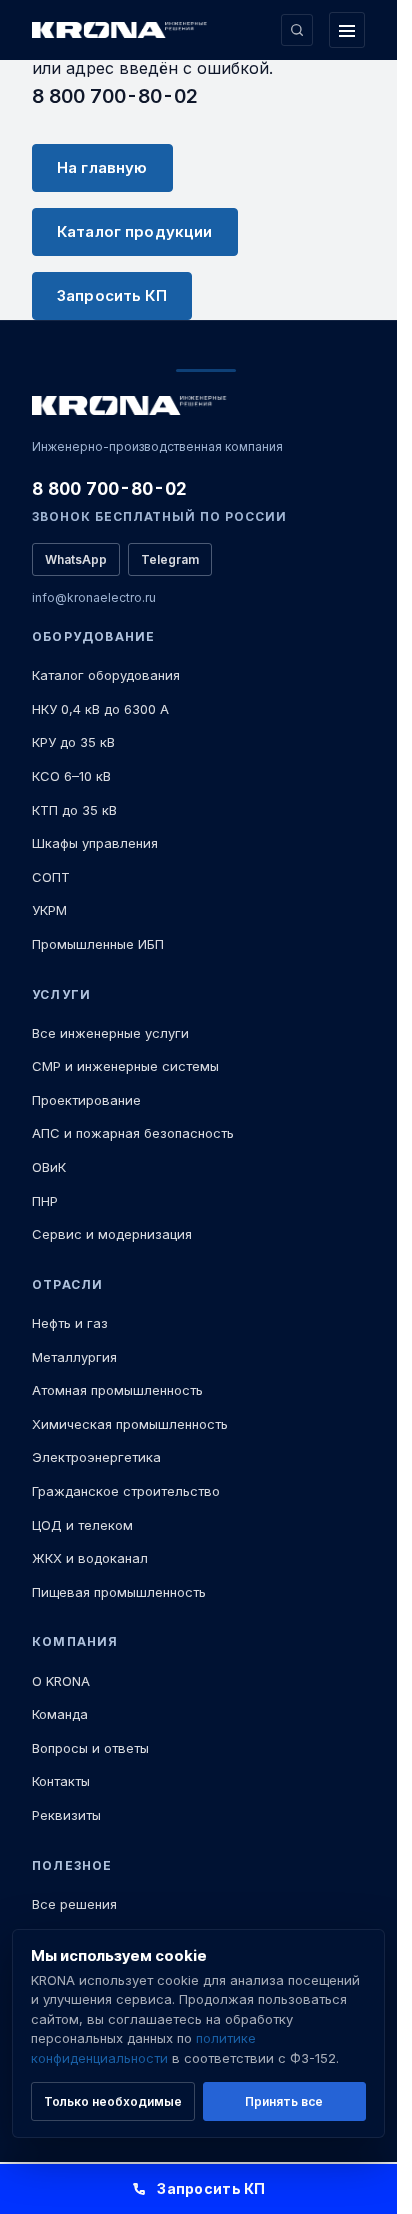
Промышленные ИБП (98, 944)
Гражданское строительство (126, 1491)
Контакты (61, 1781)
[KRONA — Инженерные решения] (122, 30)
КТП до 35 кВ (74, 810)
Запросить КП (112, 295)
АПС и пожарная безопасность (133, 1133)
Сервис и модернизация (112, 1234)
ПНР (45, 1201)
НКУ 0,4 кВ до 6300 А (100, 709)
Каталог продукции (135, 231)
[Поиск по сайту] (297, 30)
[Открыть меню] (347, 30)
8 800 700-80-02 (115, 96)
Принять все (284, 2101)
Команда (60, 1714)
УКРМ (49, 910)
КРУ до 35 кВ (73, 742)
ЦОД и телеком (82, 1525)
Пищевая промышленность (119, 1592)
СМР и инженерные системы (125, 1066)
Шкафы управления (95, 843)
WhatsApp (76, 559)
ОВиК (49, 1167)
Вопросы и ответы (90, 1748)
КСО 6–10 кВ (71, 776)
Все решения (74, 1904)
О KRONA (61, 1681)
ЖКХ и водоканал (90, 1558)
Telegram (170, 559)
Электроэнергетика (96, 1457)
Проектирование (86, 1100)
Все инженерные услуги (110, 1033)
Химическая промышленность (130, 1424)
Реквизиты (66, 1815)
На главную (102, 167)
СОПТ (51, 877)
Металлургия (74, 1357)
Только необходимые (113, 2101)
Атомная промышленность (117, 1390)
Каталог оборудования (106, 675)
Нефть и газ (70, 1323)
